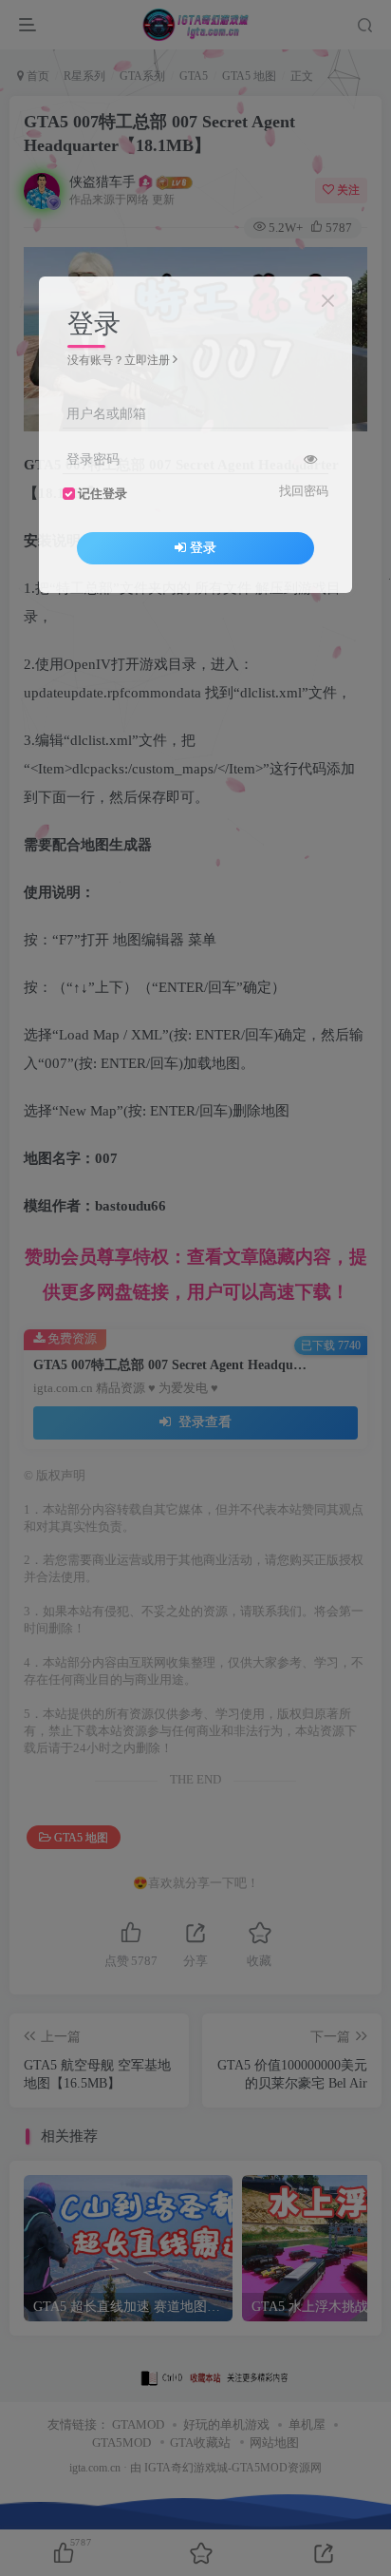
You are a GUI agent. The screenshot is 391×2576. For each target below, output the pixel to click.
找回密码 (304, 491)
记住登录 (102, 494)
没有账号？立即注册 (119, 360)
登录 (203, 548)
